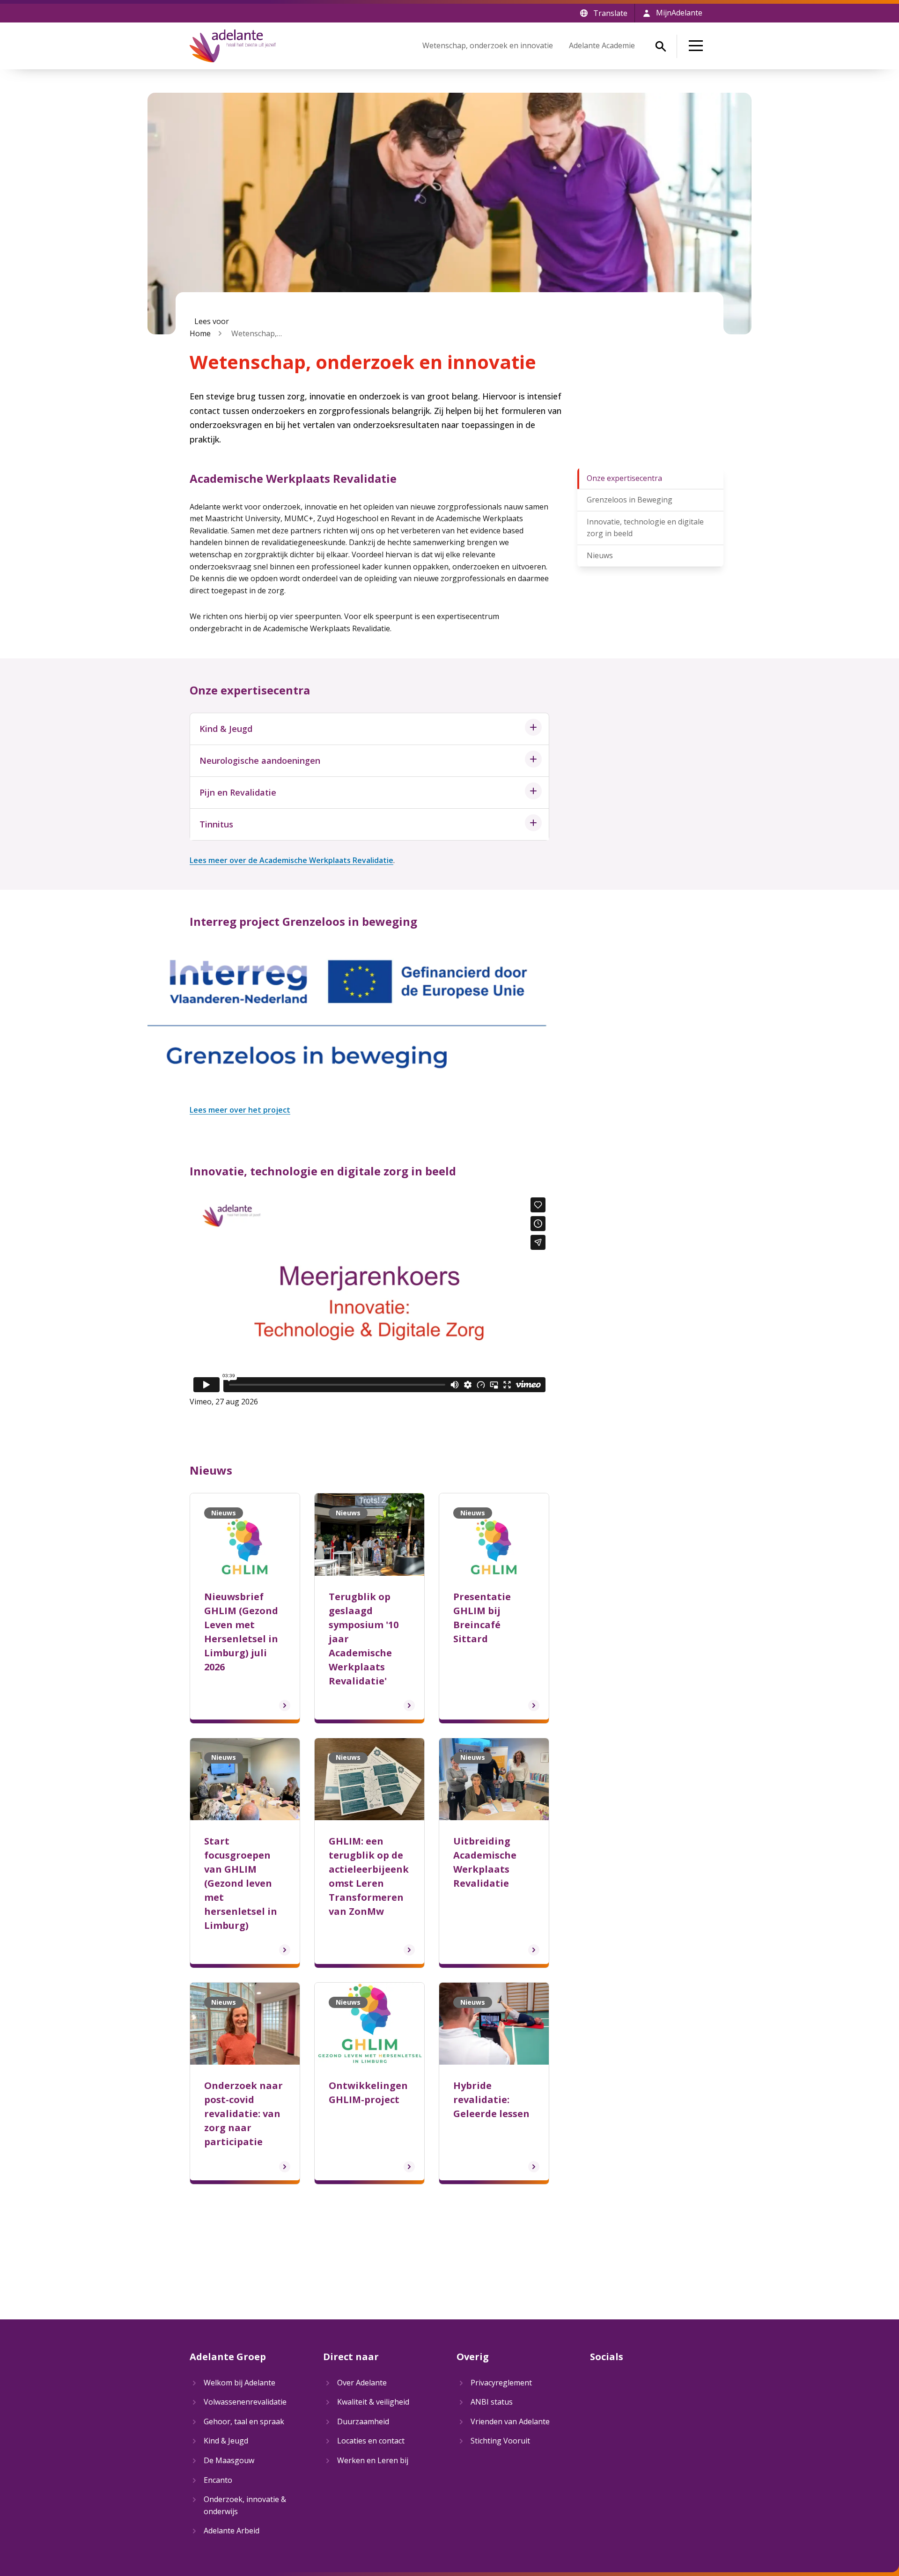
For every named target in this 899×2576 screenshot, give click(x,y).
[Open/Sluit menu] (698, 46)
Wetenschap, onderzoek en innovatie (488, 45)
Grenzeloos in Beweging (630, 500)
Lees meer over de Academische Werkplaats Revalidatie (291, 860)
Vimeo (201, 1402)
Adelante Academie (602, 45)
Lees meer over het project (240, 1110)
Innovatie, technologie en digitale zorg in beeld (645, 528)
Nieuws (600, 555)
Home (200, 333)
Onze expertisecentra (624, 478)
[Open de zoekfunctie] (661, 46)
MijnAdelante (679, 13)
